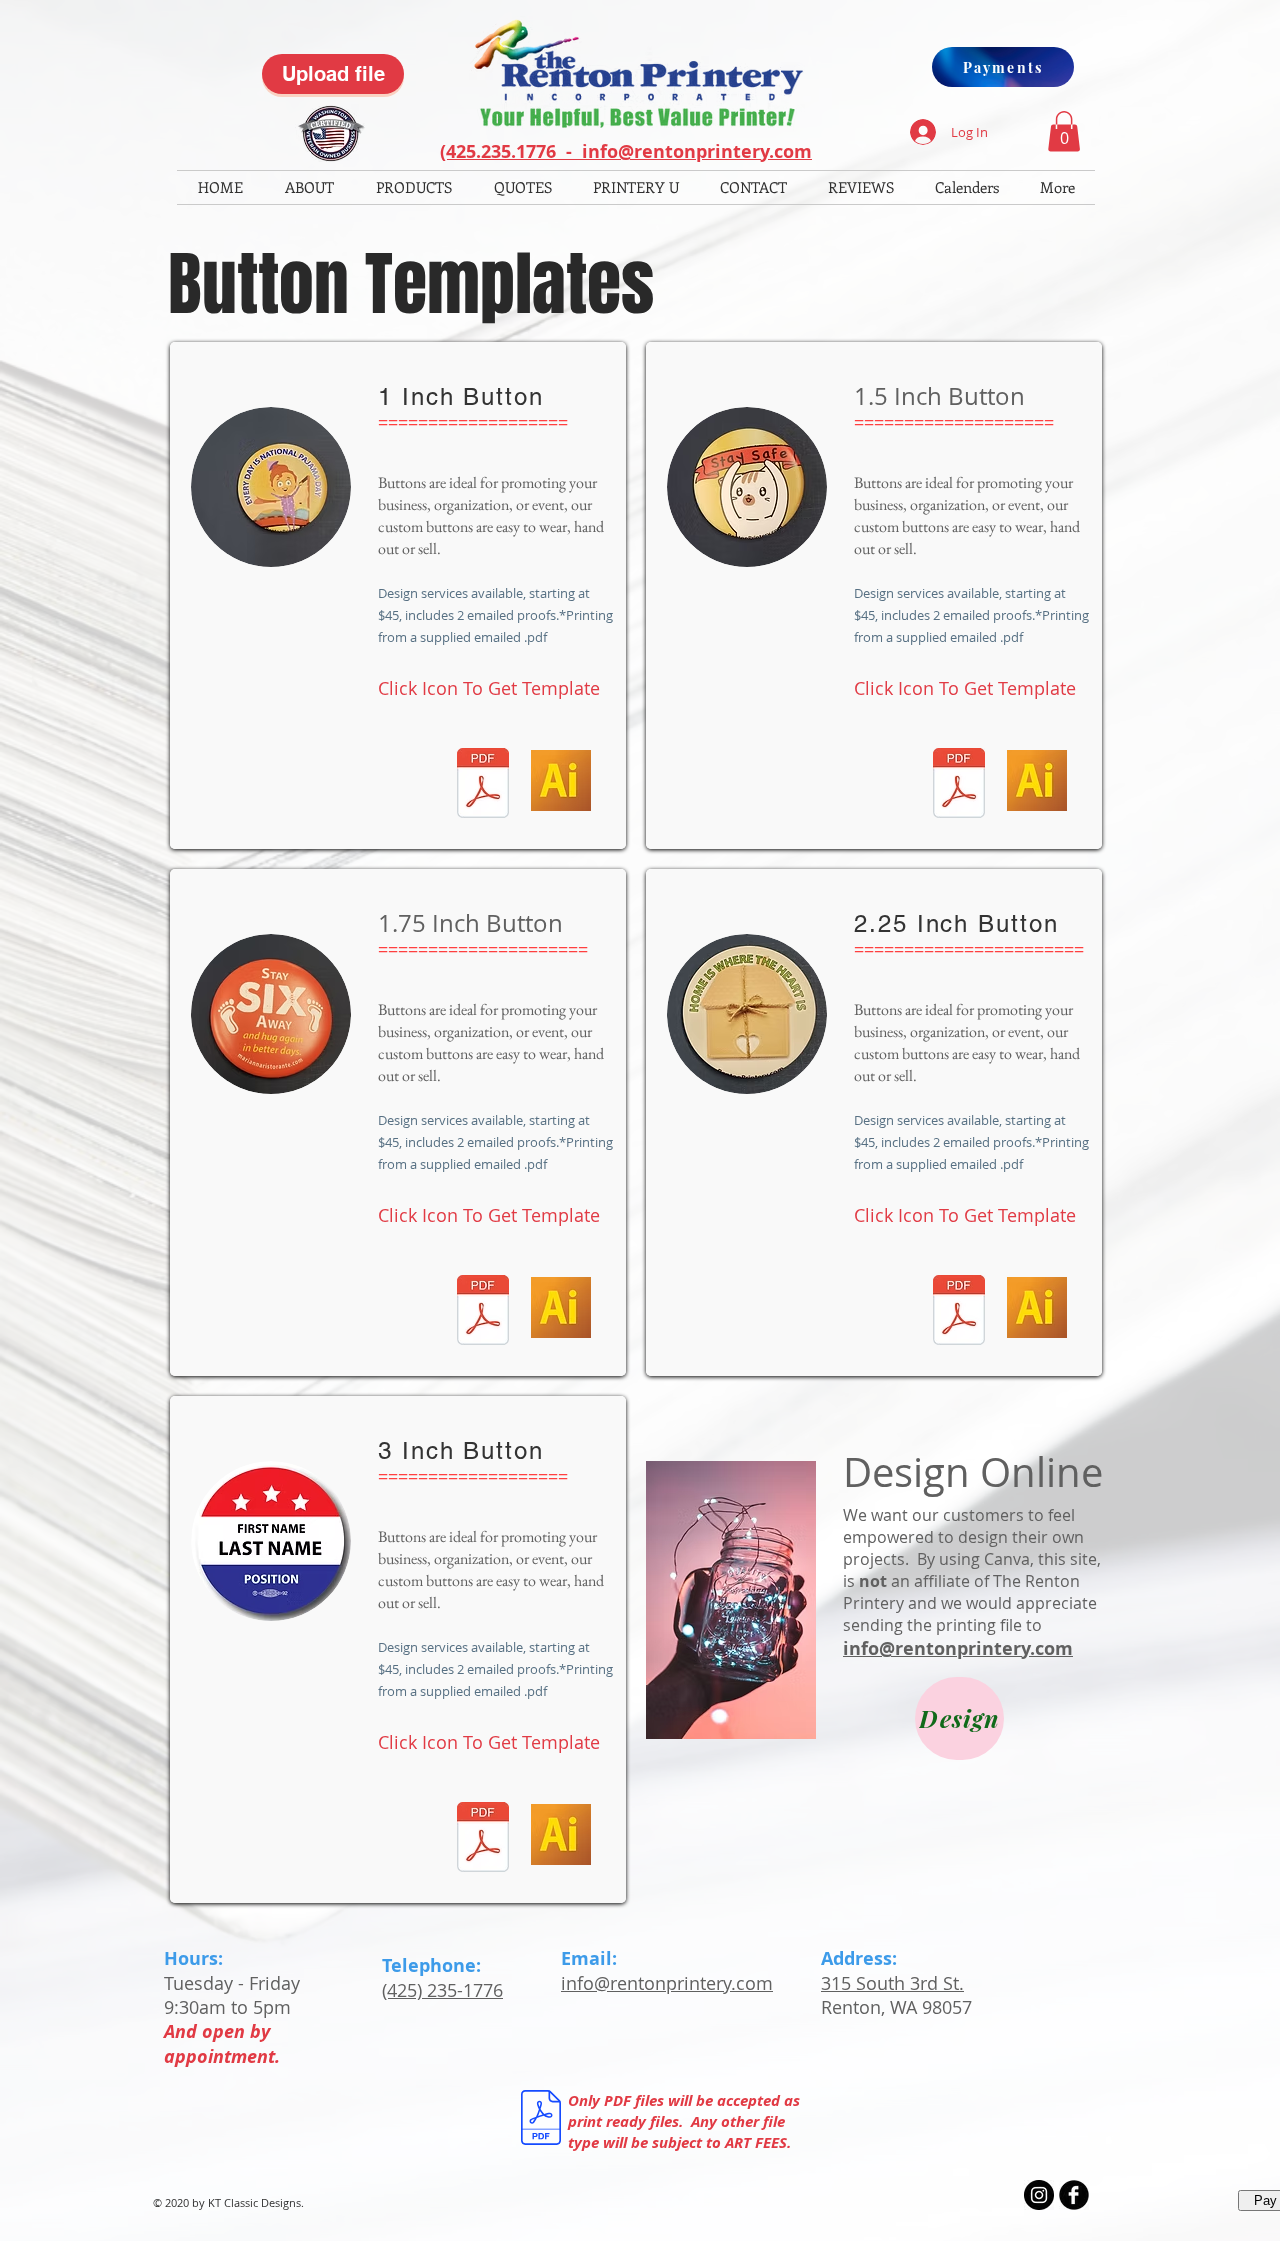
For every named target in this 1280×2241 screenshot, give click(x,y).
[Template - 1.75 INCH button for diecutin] (482, 1312)
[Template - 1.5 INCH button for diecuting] (958, 785)
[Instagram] (1039, 2195)
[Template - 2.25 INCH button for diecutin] (958, 1312)
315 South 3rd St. (892, 1983)
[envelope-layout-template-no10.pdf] (482, 785)
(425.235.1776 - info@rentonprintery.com (626, 151)
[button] (1064, 131)
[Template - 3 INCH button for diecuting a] (482, 1839)
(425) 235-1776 (442, 1990)
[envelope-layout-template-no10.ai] (561, 783)
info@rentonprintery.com (958, 1648)
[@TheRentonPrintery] (1074, 2195)
